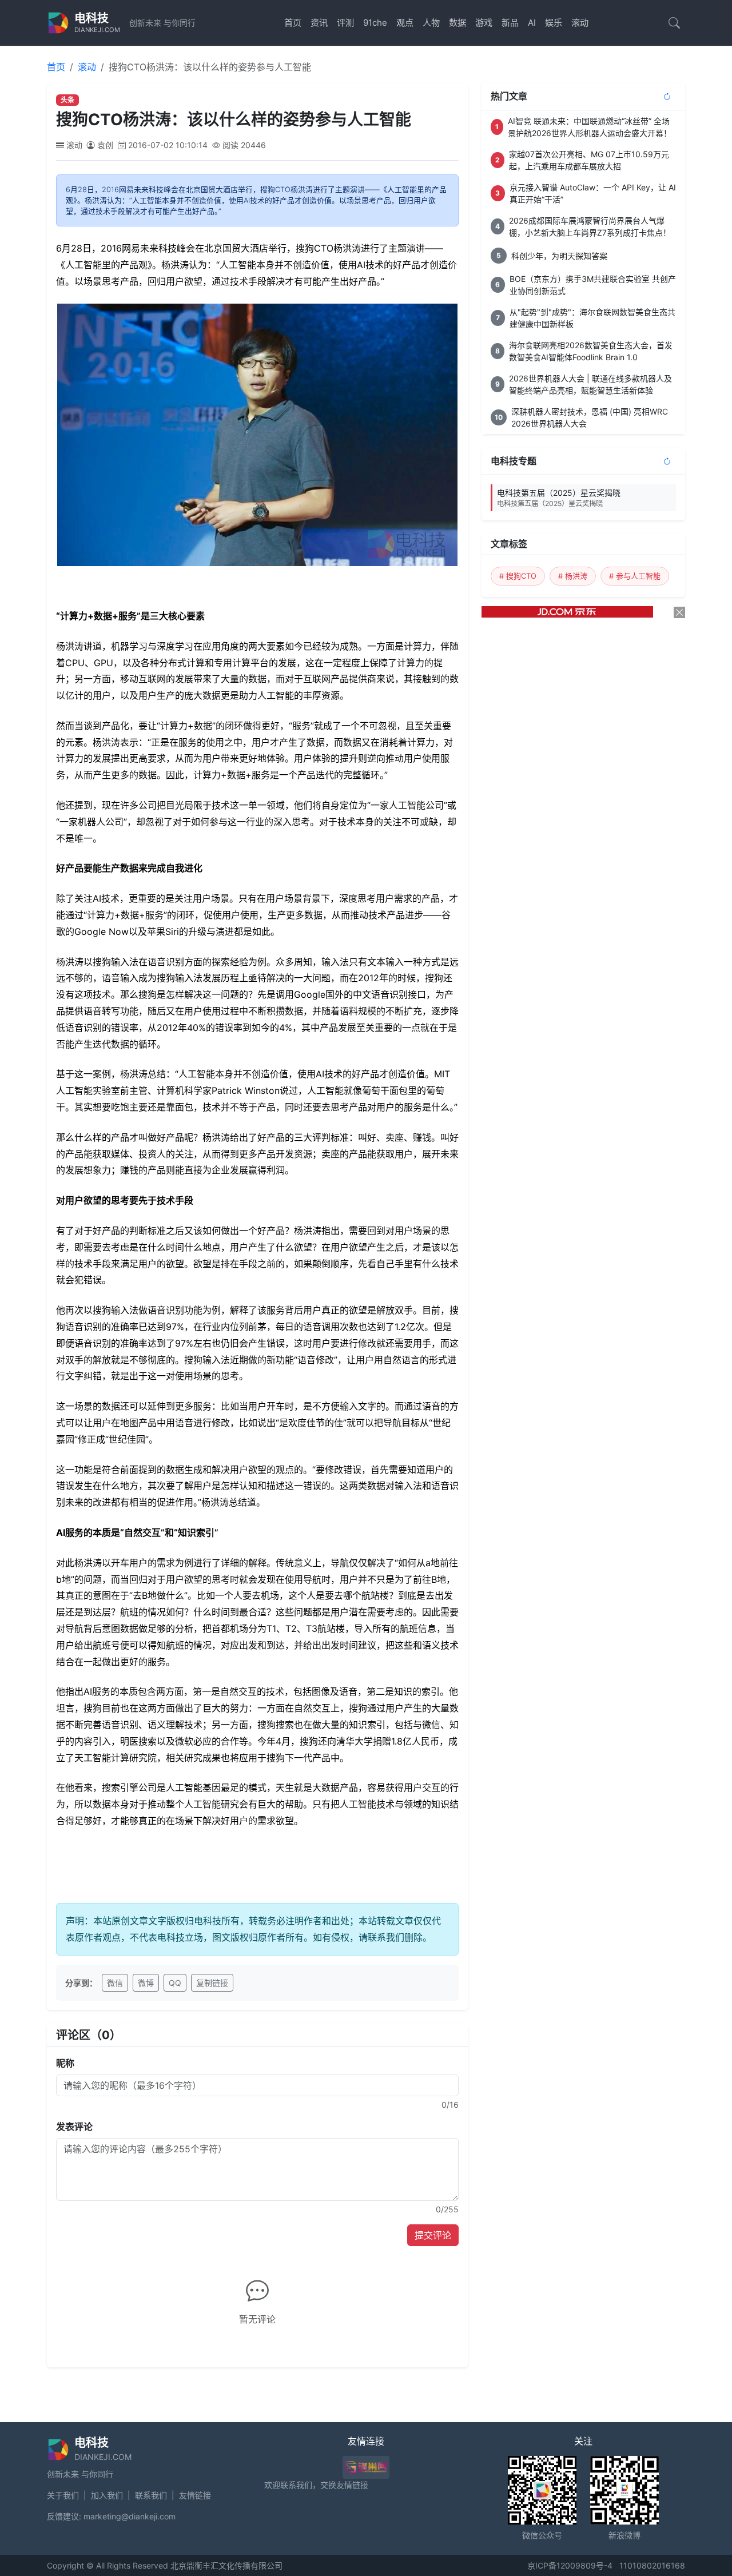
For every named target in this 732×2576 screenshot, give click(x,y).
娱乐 (554, 23)
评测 (345, 23)
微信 (115, 1983)
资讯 (319, 23)
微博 (146, 1983)
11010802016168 (652, 2565)
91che (375, 23)
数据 (457, 23)
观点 (405, 23)
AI (532, 23)
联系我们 (151, 2495)
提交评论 (433, 2235)
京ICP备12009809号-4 (570, 2565)
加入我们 (107, 2495)
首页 (293, 23)
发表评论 (74, 2127)
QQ (175, 1983)
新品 (510, 23)
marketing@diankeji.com (130, 2516)
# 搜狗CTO (518, 576)
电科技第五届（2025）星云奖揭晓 (559, 498)
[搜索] (674, 23)
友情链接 (195, 2495)
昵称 (65, 2063)
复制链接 (212, 1983)
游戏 (484, 23)
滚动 (580, 23)
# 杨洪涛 (573, 576)
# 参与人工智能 (635, 576)
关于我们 (63, 2495)
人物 (431, 23)
